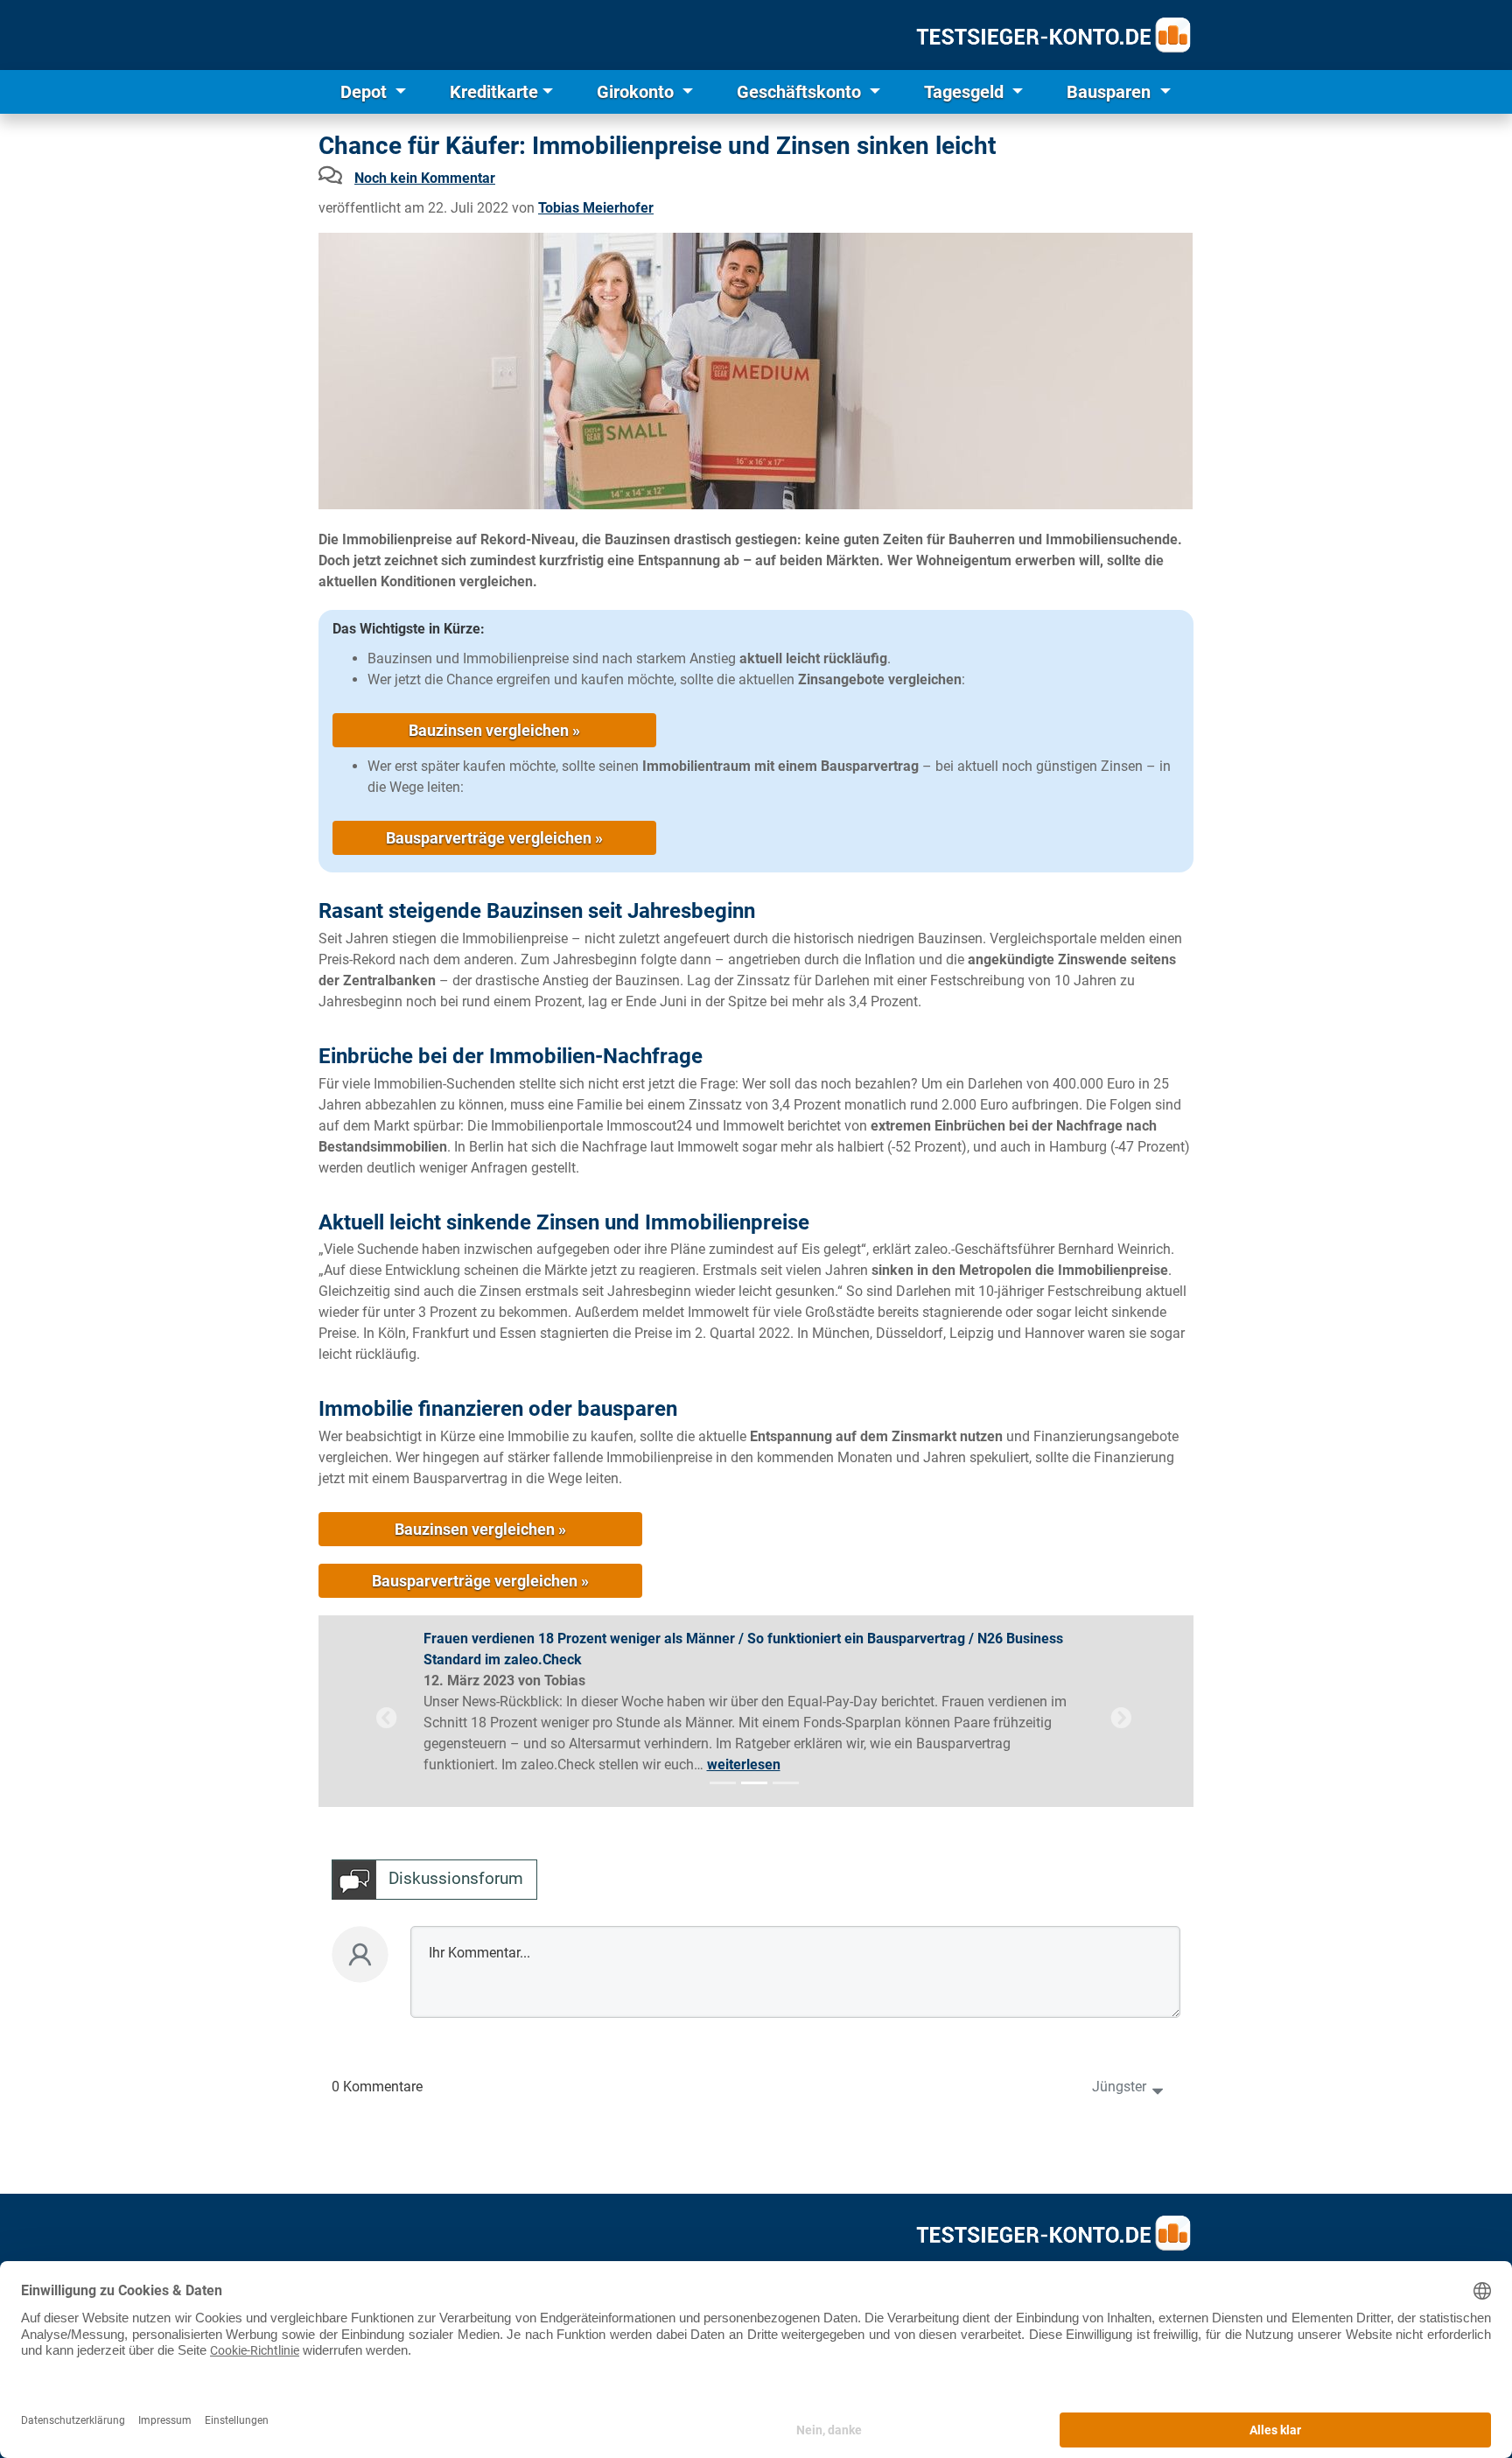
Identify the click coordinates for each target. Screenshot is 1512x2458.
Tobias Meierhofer (596, 208)
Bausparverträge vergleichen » (494, 838)
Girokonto (637, 92)
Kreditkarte (494, 92)
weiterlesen (744, 1765)
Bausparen (1111, 92)
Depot (366, 92)
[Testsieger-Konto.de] (1053, 35)
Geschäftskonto (801, 92)
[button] (387, 1718)
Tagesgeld (966, 92)
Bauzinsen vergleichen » (494, 730)
